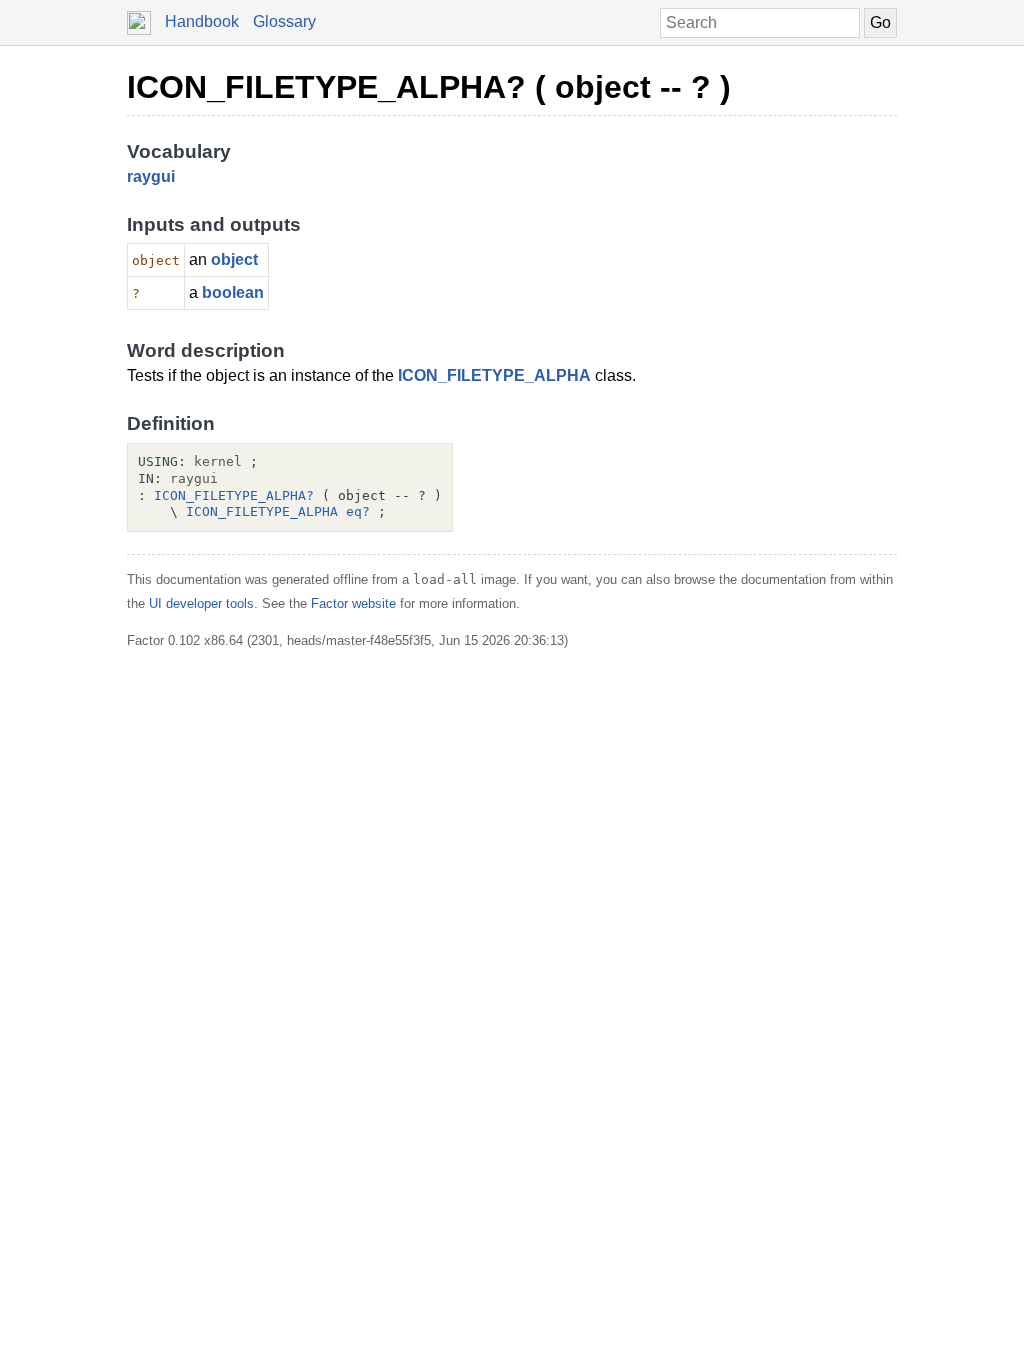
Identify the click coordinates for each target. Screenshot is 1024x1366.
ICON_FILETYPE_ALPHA (494, 375)
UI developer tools (201, 603)
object (234, 259)
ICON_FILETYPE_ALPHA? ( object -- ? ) (429, 87)
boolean (233, 292)
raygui (151, 176)
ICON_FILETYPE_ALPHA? (234, 495)
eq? (358, 511)
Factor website (353, 603)
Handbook (202, 21)
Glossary (284, 21)
